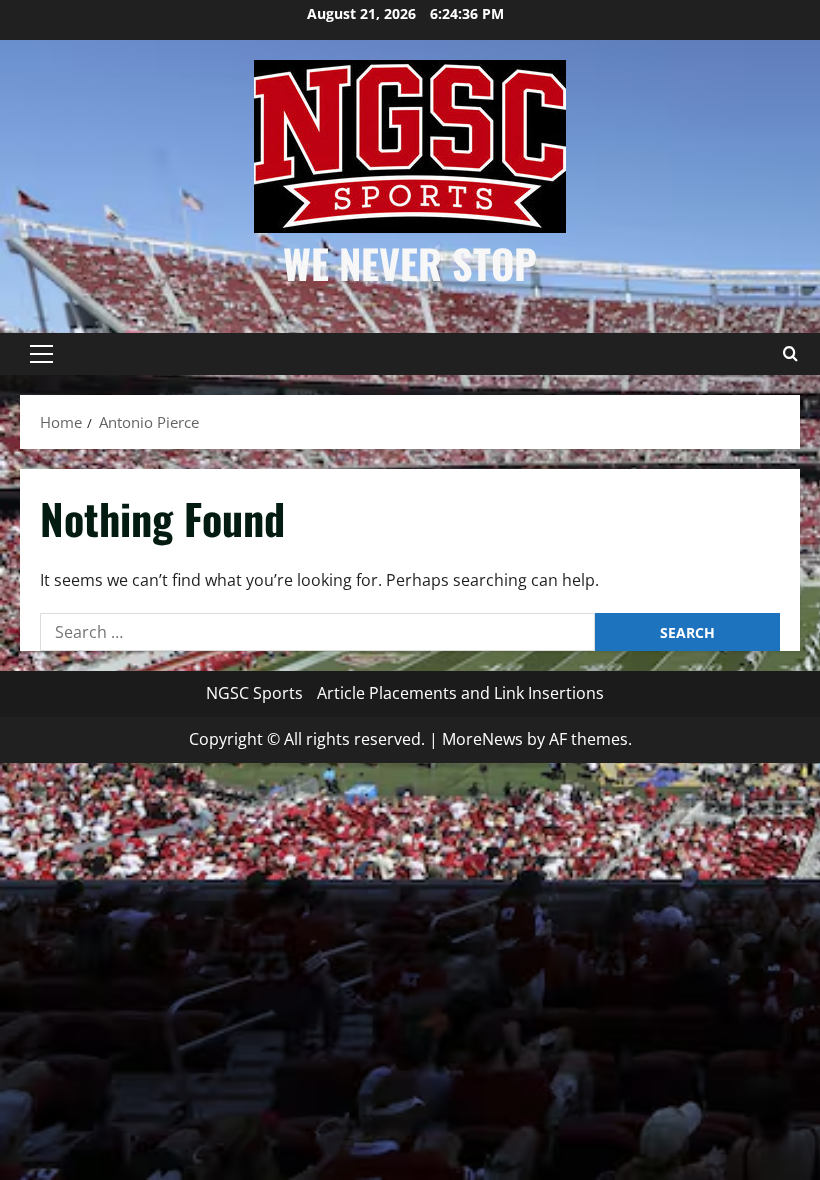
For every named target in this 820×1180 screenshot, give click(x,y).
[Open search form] (790, 354)
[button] (41, 354)
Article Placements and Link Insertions (460, 693)
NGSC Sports (254, 693)
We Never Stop (410, 263)
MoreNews (482, 739)
